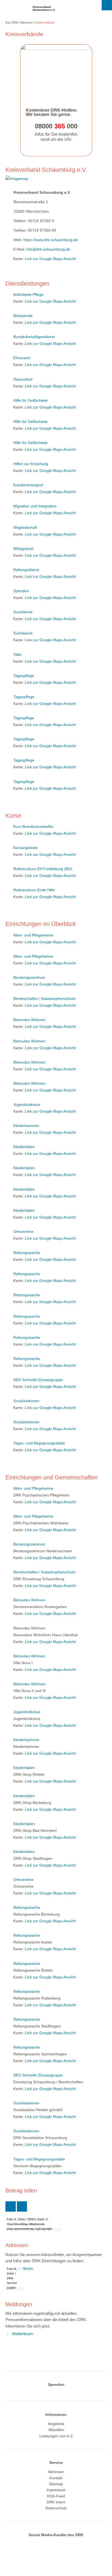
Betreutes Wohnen (29, 1020)
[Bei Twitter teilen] (11, 2206)
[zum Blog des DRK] (76, 2544)
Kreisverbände (45, 22)
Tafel (17, 654)
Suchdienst (23, 612)
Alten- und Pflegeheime (33, 935)
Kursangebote (25, 848)
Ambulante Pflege (28, 294)
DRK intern (56, 2502)
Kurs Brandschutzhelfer (33, 827)
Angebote (56, 2424)
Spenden (21, 591)
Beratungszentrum (29, 977)
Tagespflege (24, 676)
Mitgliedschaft (25, 527)
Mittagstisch (24, 549)
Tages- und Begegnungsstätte (39, 1443)
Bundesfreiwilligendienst (34, 337)
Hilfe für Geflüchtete (30, 400)
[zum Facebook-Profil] (33, 2544)
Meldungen (19, 2304)
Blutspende (23, 316)
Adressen (27, 22)
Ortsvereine (23, 1232)
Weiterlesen (22, 2334)
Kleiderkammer (26, 1126)
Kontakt (56, 2478)
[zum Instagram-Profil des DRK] (54, 2544)
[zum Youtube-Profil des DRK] (65, 2544)
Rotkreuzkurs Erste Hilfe (34, 890)
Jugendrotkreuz (27, 1104)
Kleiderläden (24, 1147)
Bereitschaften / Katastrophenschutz (44, 999)
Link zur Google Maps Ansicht (50, 259)
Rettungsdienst (26, 570)
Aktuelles (56, 2430)
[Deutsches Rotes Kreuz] (15, 10)
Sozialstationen (26, 1401)
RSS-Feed (56, 2496)
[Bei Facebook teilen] (22, 2206)
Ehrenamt (22, 358)
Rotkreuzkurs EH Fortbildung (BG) (43, 869)
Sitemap (56, 2484)
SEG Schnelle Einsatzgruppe (38, 1380)
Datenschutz (56, 2508)
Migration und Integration (35, 506)
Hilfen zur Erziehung (31, 464)
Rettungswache (27, 1253)
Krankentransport (28, 485)
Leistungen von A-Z (56, 2436)
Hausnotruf (23, 379)
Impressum (56, 2490)
